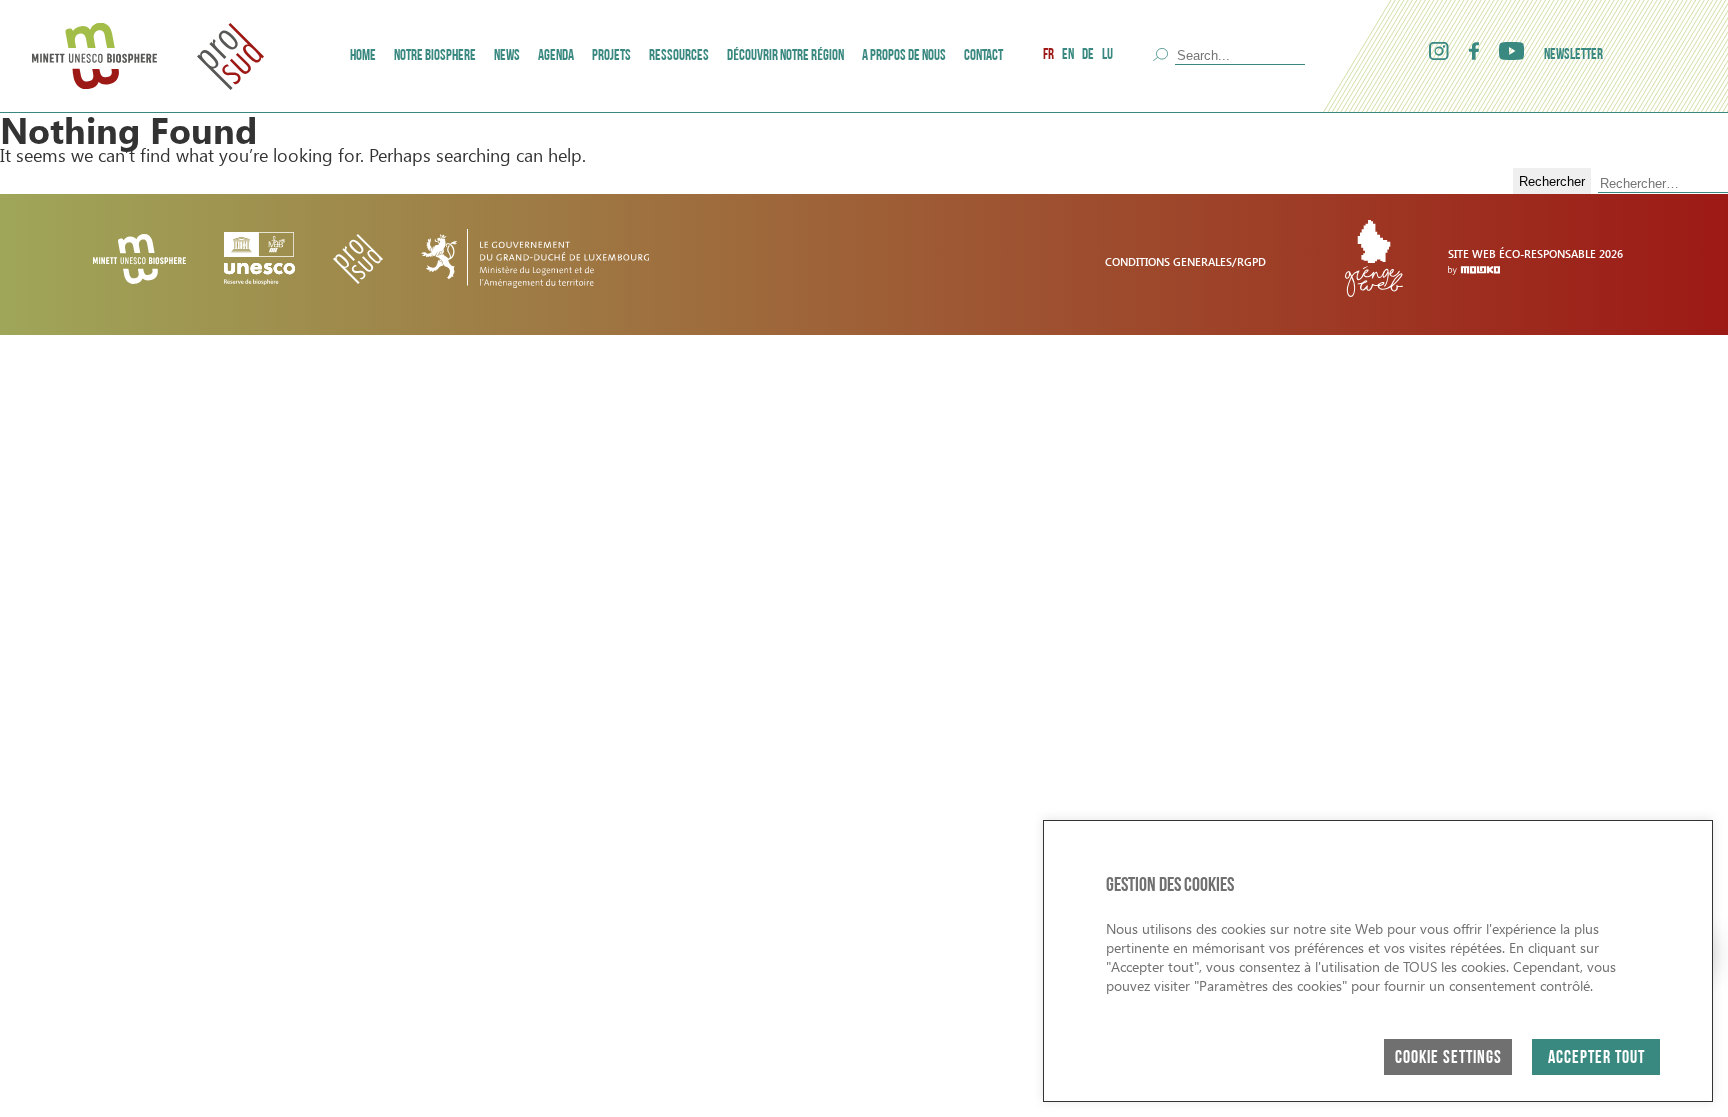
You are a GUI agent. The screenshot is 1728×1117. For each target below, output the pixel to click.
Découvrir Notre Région (785, 56)
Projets (611, 56)
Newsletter (1573, 55)
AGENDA (556, 56)
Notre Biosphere (435, 56)
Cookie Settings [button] (1448, 1059)
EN (1068, 55)
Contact (983, 56)
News (507, 56)
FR (1048, 55)
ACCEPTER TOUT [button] (1596, 1059)
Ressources (679, 56)
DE (1088, 55)
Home (363, 56)
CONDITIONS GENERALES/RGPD (1185, 261)
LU (1107, 55)
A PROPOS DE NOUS (904, 56)
